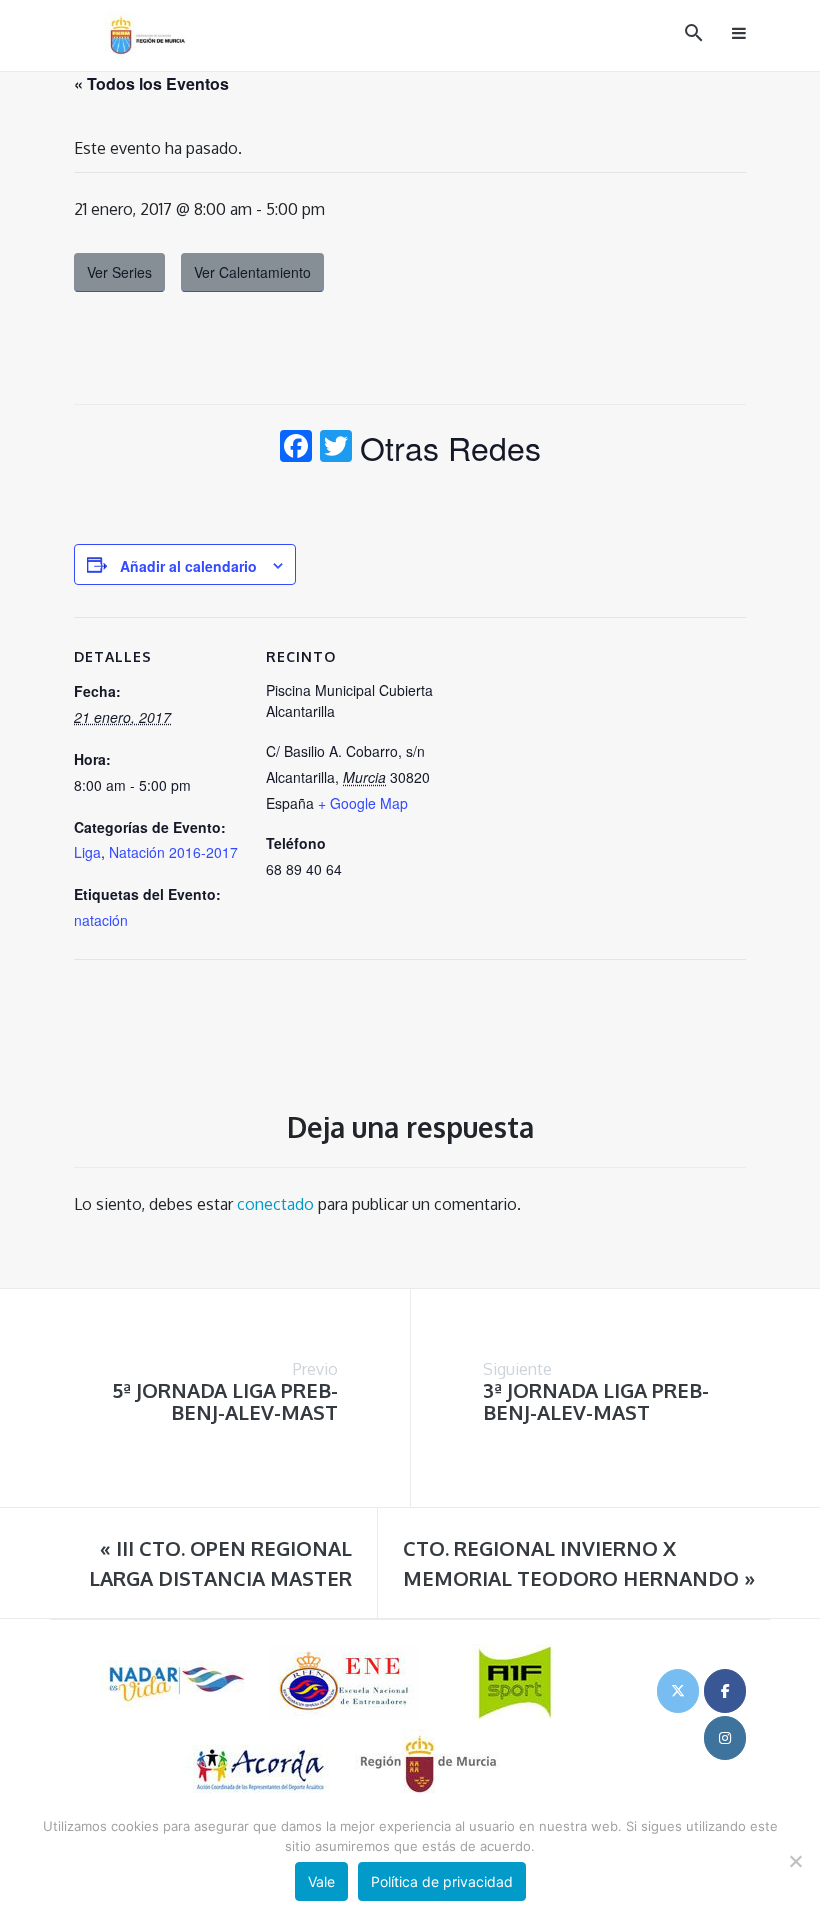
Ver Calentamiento (252, 272)
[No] (795, 1861)
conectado (275, 1204)
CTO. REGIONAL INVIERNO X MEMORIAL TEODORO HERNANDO (579, 1563)
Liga (87, 852)
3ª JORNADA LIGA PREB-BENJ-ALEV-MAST (596, 1401)
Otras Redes (450, 447)
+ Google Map (363, 803)
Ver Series (119, 272)
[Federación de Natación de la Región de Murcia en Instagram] (725, 1738)
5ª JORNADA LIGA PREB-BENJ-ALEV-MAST (225, 1401)
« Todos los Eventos (151, 83)
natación (101, 920)
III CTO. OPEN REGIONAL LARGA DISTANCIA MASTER (220, 1563)
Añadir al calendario (188, 566)
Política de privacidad (442, 1881)
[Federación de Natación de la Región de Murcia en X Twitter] (678, 1691)
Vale (321, 1881)
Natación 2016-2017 (173, 852)
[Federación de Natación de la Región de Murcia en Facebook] (725, 1691)
